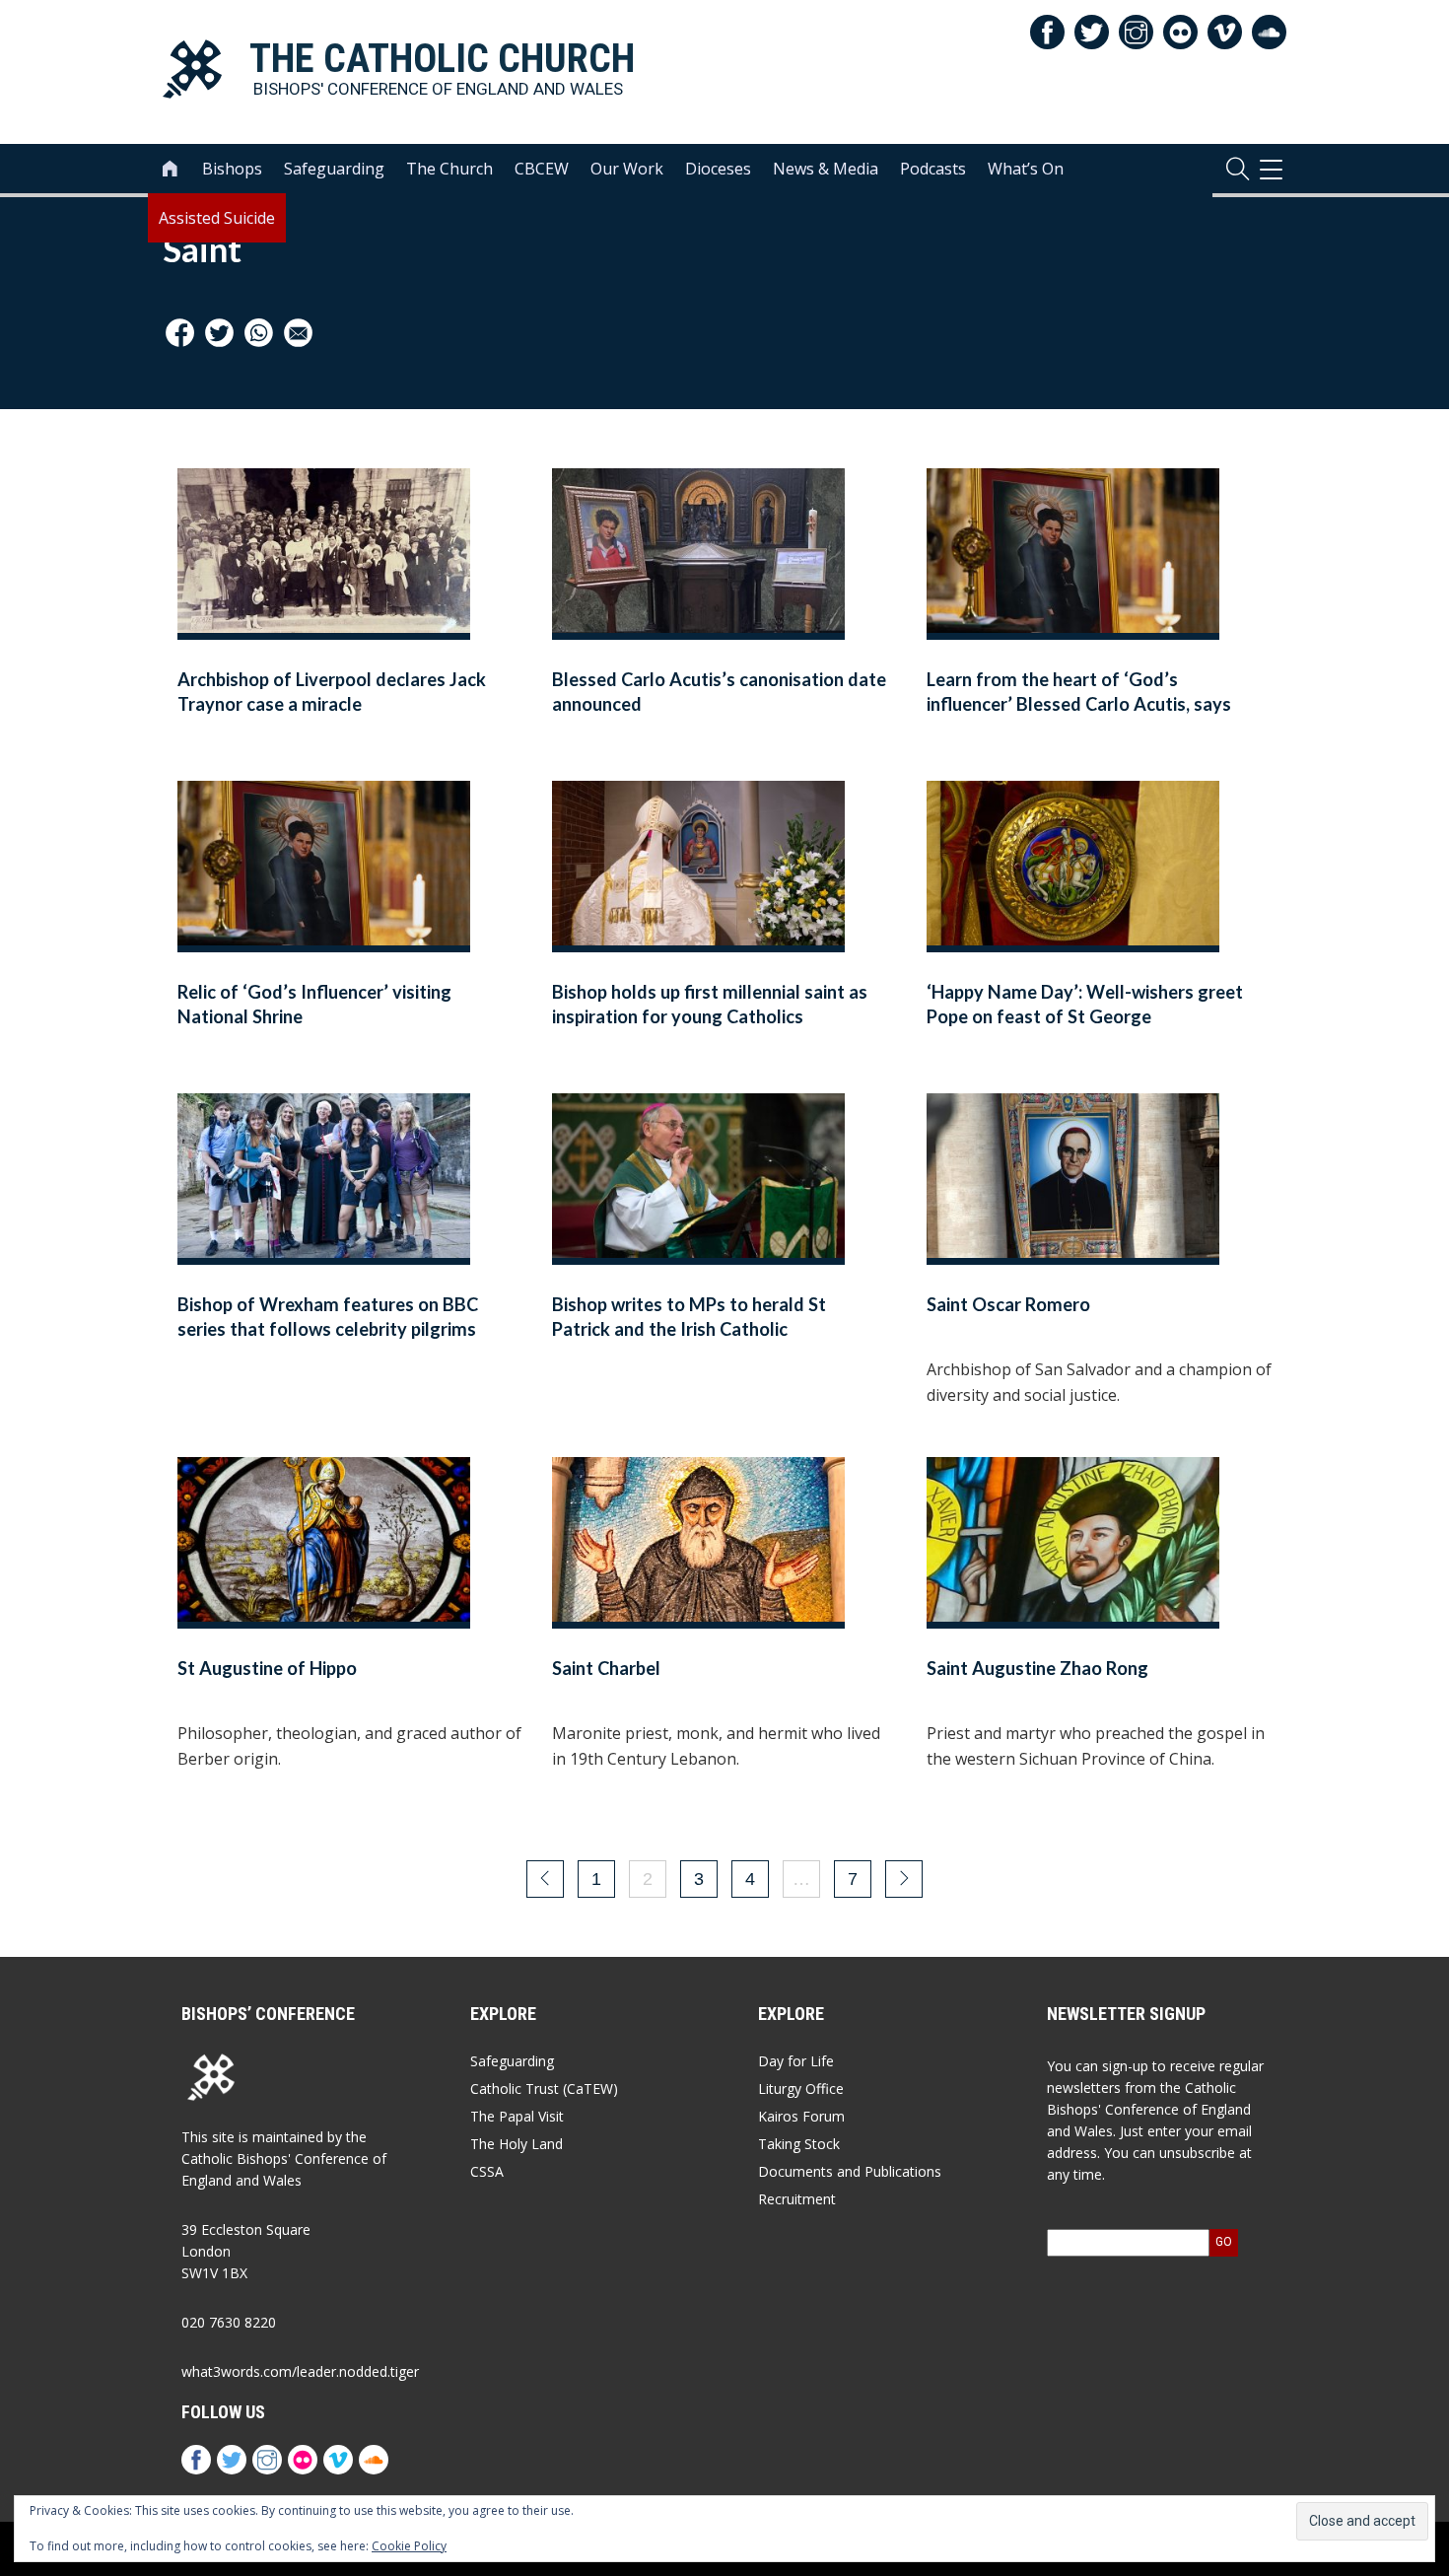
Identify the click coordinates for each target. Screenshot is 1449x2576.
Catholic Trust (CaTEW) (544, 2089)
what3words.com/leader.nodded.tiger (300, 2371)
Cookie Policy (409, 2546)
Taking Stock (799, 2144)
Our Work (627, 169)
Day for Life (796, 2061)
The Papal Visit (517, 2116)
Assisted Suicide (217, 218)
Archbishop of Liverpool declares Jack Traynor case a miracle (332, 692)
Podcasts (933, 169)
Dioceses (718, 169)
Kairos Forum (801, 2116)
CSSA (487, 2171)
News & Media (826, 169)
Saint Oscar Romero (1008, 1304)
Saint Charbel (606, 1668)
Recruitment (797, 2199)
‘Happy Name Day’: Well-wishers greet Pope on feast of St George (1085, 1004)
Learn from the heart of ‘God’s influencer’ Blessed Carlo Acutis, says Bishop (1079, 704)
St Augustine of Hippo (271, 1668)
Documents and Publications (850, 2171)
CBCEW (542, 169)
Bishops (232, 169)
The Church (449, 169)
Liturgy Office (801, 2089)
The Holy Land (517, 2144)
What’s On (1026, 169)
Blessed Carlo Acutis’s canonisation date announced (719, 692)
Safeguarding (334, 169)
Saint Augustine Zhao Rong (1037, 1668)
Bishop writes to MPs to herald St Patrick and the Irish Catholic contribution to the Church (689, 1329)
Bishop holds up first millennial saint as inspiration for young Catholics (710, 1004)
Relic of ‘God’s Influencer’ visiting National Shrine (314, 1004)
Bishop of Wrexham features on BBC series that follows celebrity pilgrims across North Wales (328, 1329)
